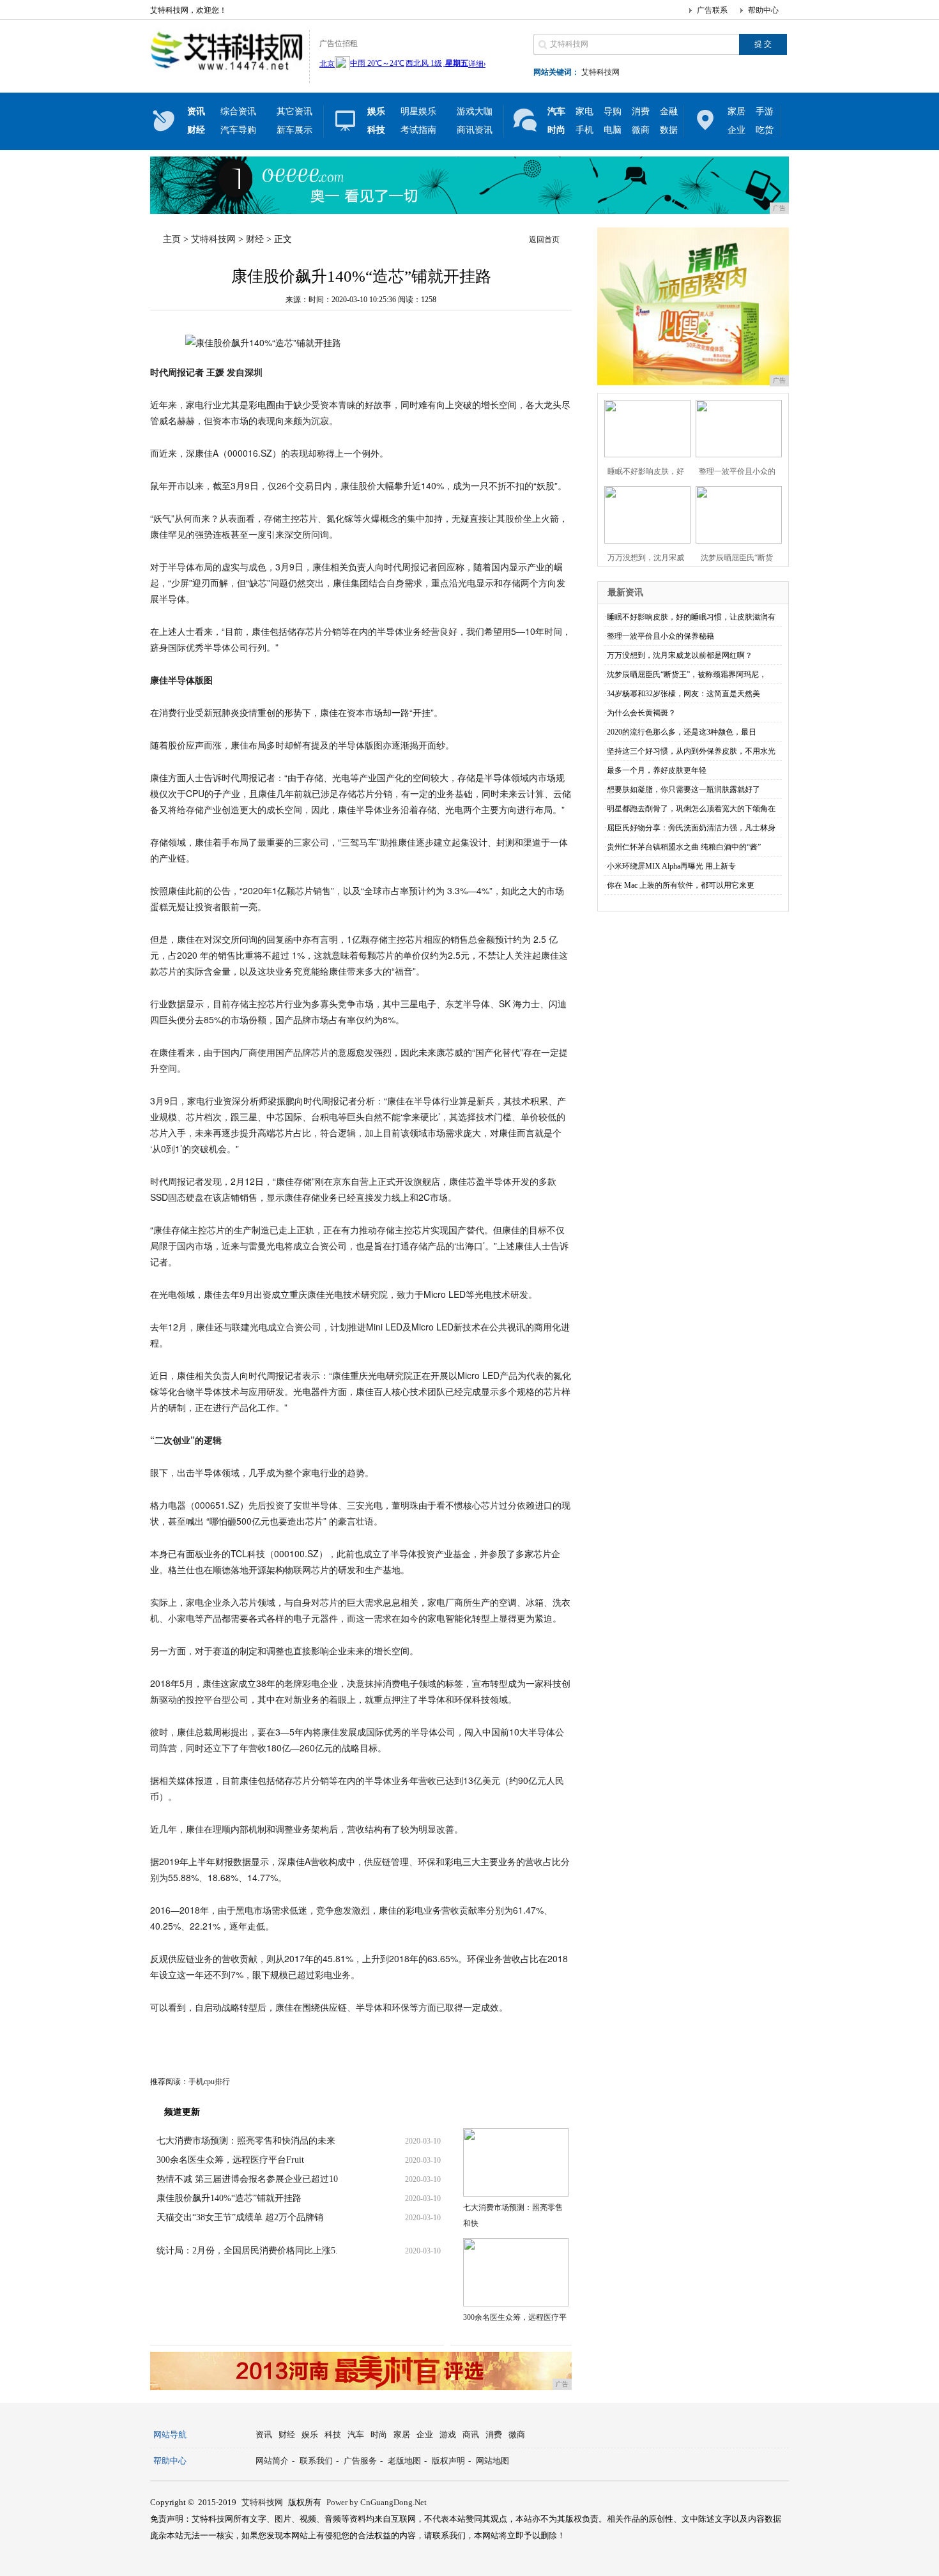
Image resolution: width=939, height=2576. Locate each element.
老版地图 (404, 2461)
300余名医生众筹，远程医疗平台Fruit (230, 2160)
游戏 (448, 2435)
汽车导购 (238, 130)
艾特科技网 (600, 72)
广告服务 (360, 2461)
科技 (333, 2435)
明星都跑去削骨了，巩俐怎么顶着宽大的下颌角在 (691, 809)
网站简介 (272, 2461)
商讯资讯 (475, 130)
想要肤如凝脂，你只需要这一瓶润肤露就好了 (683, 789)
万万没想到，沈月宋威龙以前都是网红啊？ (680, 655)
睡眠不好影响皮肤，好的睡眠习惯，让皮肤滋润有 (691, 617)
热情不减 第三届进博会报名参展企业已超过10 (247, 2179)
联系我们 (316, 2461)
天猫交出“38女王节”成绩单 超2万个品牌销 (240, 2217)
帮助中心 (763, 10)
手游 (765, 111)
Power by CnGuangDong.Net (377, 2502)
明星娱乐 (418, 111)
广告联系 (712, 10)
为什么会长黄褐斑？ (641, 713)
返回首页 (544, 240)
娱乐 (310, 2435)
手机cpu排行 (209, 2082)
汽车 (356, 2435)
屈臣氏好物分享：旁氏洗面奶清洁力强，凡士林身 (691, 828)
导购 (613, 111)
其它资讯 (294, 111)
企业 (737, 130)
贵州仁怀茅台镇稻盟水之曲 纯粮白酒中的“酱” (684, 847)
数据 (669, 130)
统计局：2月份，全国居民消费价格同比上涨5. (247, 2251)
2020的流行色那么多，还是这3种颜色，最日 (682, 732)
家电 (584, 111)
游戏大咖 (475, 111)
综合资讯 (238, 111)
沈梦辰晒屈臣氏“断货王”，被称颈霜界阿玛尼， (687, 674)
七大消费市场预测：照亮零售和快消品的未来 (246, 2141)
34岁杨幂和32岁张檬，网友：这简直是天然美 (683, 694)
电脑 (613, 130)
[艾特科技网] (226, 73)
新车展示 (294, 130)
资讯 (264, 2435)
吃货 (765, 130)
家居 (737, 111)
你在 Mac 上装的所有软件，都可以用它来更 (681, 885)
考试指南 (418, 130)
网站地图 (492, 2461)
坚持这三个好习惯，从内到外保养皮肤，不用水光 (691, 751)
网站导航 (170, 2435)
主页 (172, 239)
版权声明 (448, 2461)
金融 (669, 111)
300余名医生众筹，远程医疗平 (515, 2317)
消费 (641, 111)
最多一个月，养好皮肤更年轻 (657, 770)
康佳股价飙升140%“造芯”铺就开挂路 (229, 2198)
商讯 (471, 2435)
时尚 (379, 2435)
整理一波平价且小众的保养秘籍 (660, 636)
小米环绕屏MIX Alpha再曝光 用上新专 (671, 866)
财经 (255, 239)
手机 (584, 130)
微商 (641, 130)
